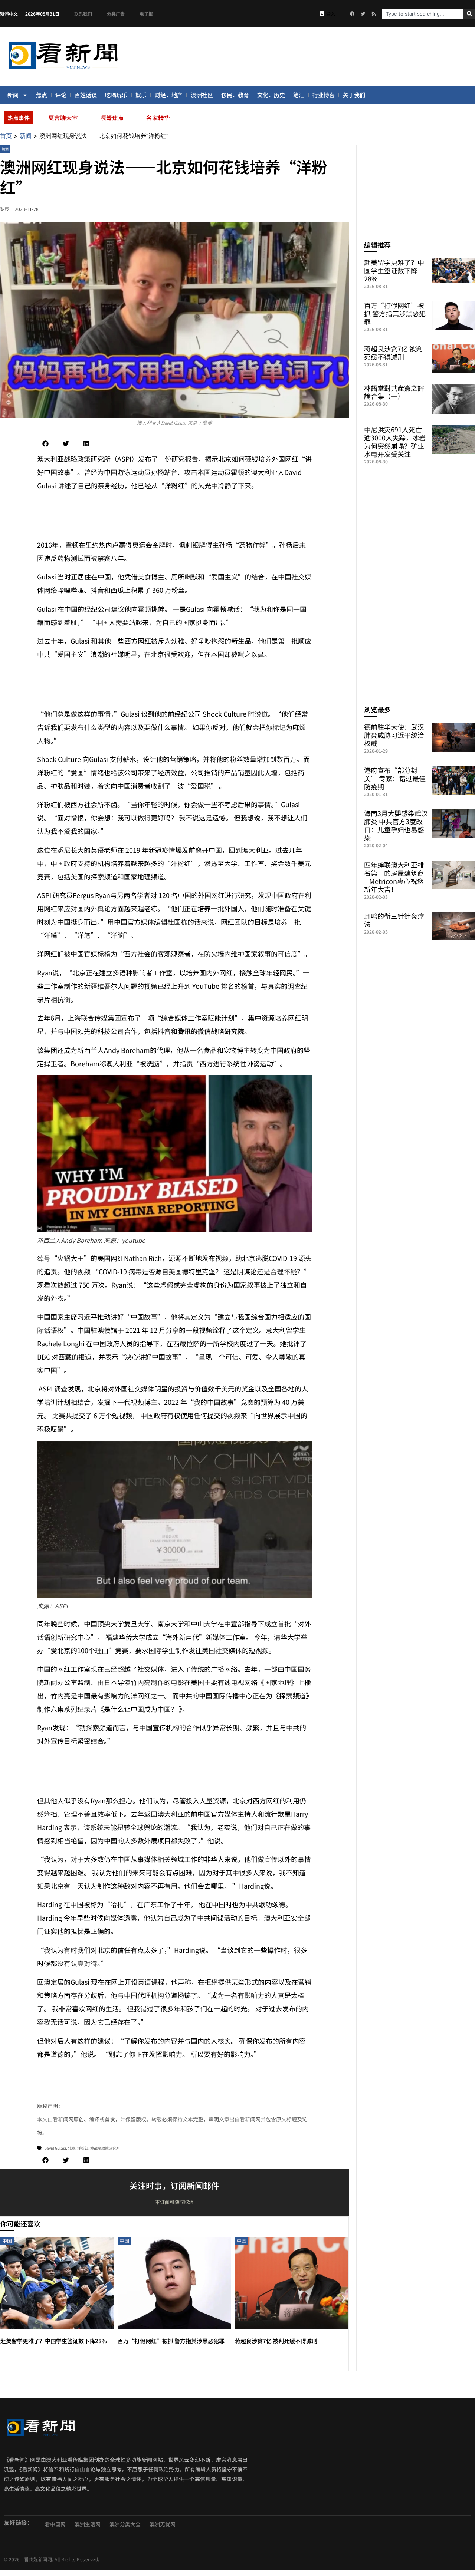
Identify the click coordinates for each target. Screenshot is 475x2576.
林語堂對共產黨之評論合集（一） (394, 392)
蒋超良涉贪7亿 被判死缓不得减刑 (276, 2341)
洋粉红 (83, 2148)
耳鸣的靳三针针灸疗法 (394, 920)
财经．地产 (169, 95)
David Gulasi (55, 2148)
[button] (45, 444)
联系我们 (83, 14)
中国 (7, 2241)
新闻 (13, 95)
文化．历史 (271, 95)
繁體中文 (9, 14)
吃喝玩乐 (116, 95)
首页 (6, 136)
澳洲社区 (202, 95)
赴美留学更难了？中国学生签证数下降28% (54, 2341)
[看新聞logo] (63, 70)
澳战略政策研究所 (105, 2148)
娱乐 (141, 95)
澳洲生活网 (88, 2524)
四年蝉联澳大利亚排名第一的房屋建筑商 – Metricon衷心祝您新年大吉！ (394, 877)
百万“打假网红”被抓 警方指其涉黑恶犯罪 (171, 2341)
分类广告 (116, 14)
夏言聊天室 (63, 118)
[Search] (469, 14)
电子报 (146, 14)
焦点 (42, 95)
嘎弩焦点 (112, 118)
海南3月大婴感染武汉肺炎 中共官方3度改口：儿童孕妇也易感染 (396, 825)
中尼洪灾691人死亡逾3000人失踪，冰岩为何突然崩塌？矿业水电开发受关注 (395, 442)
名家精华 (158, 118)
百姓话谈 (86, 95)
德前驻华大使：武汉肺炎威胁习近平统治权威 (394, 735)
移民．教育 (235, 95)
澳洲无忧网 (163, 2524)
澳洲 (5, 149)
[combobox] (422, 14)
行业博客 (324, 95)
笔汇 (299, 95)
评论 (61, 95)
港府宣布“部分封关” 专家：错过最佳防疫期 (395, 778)
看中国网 (55, 2524)
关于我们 (354, 95)
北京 (72, 2148)
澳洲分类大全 (125, 2524)
